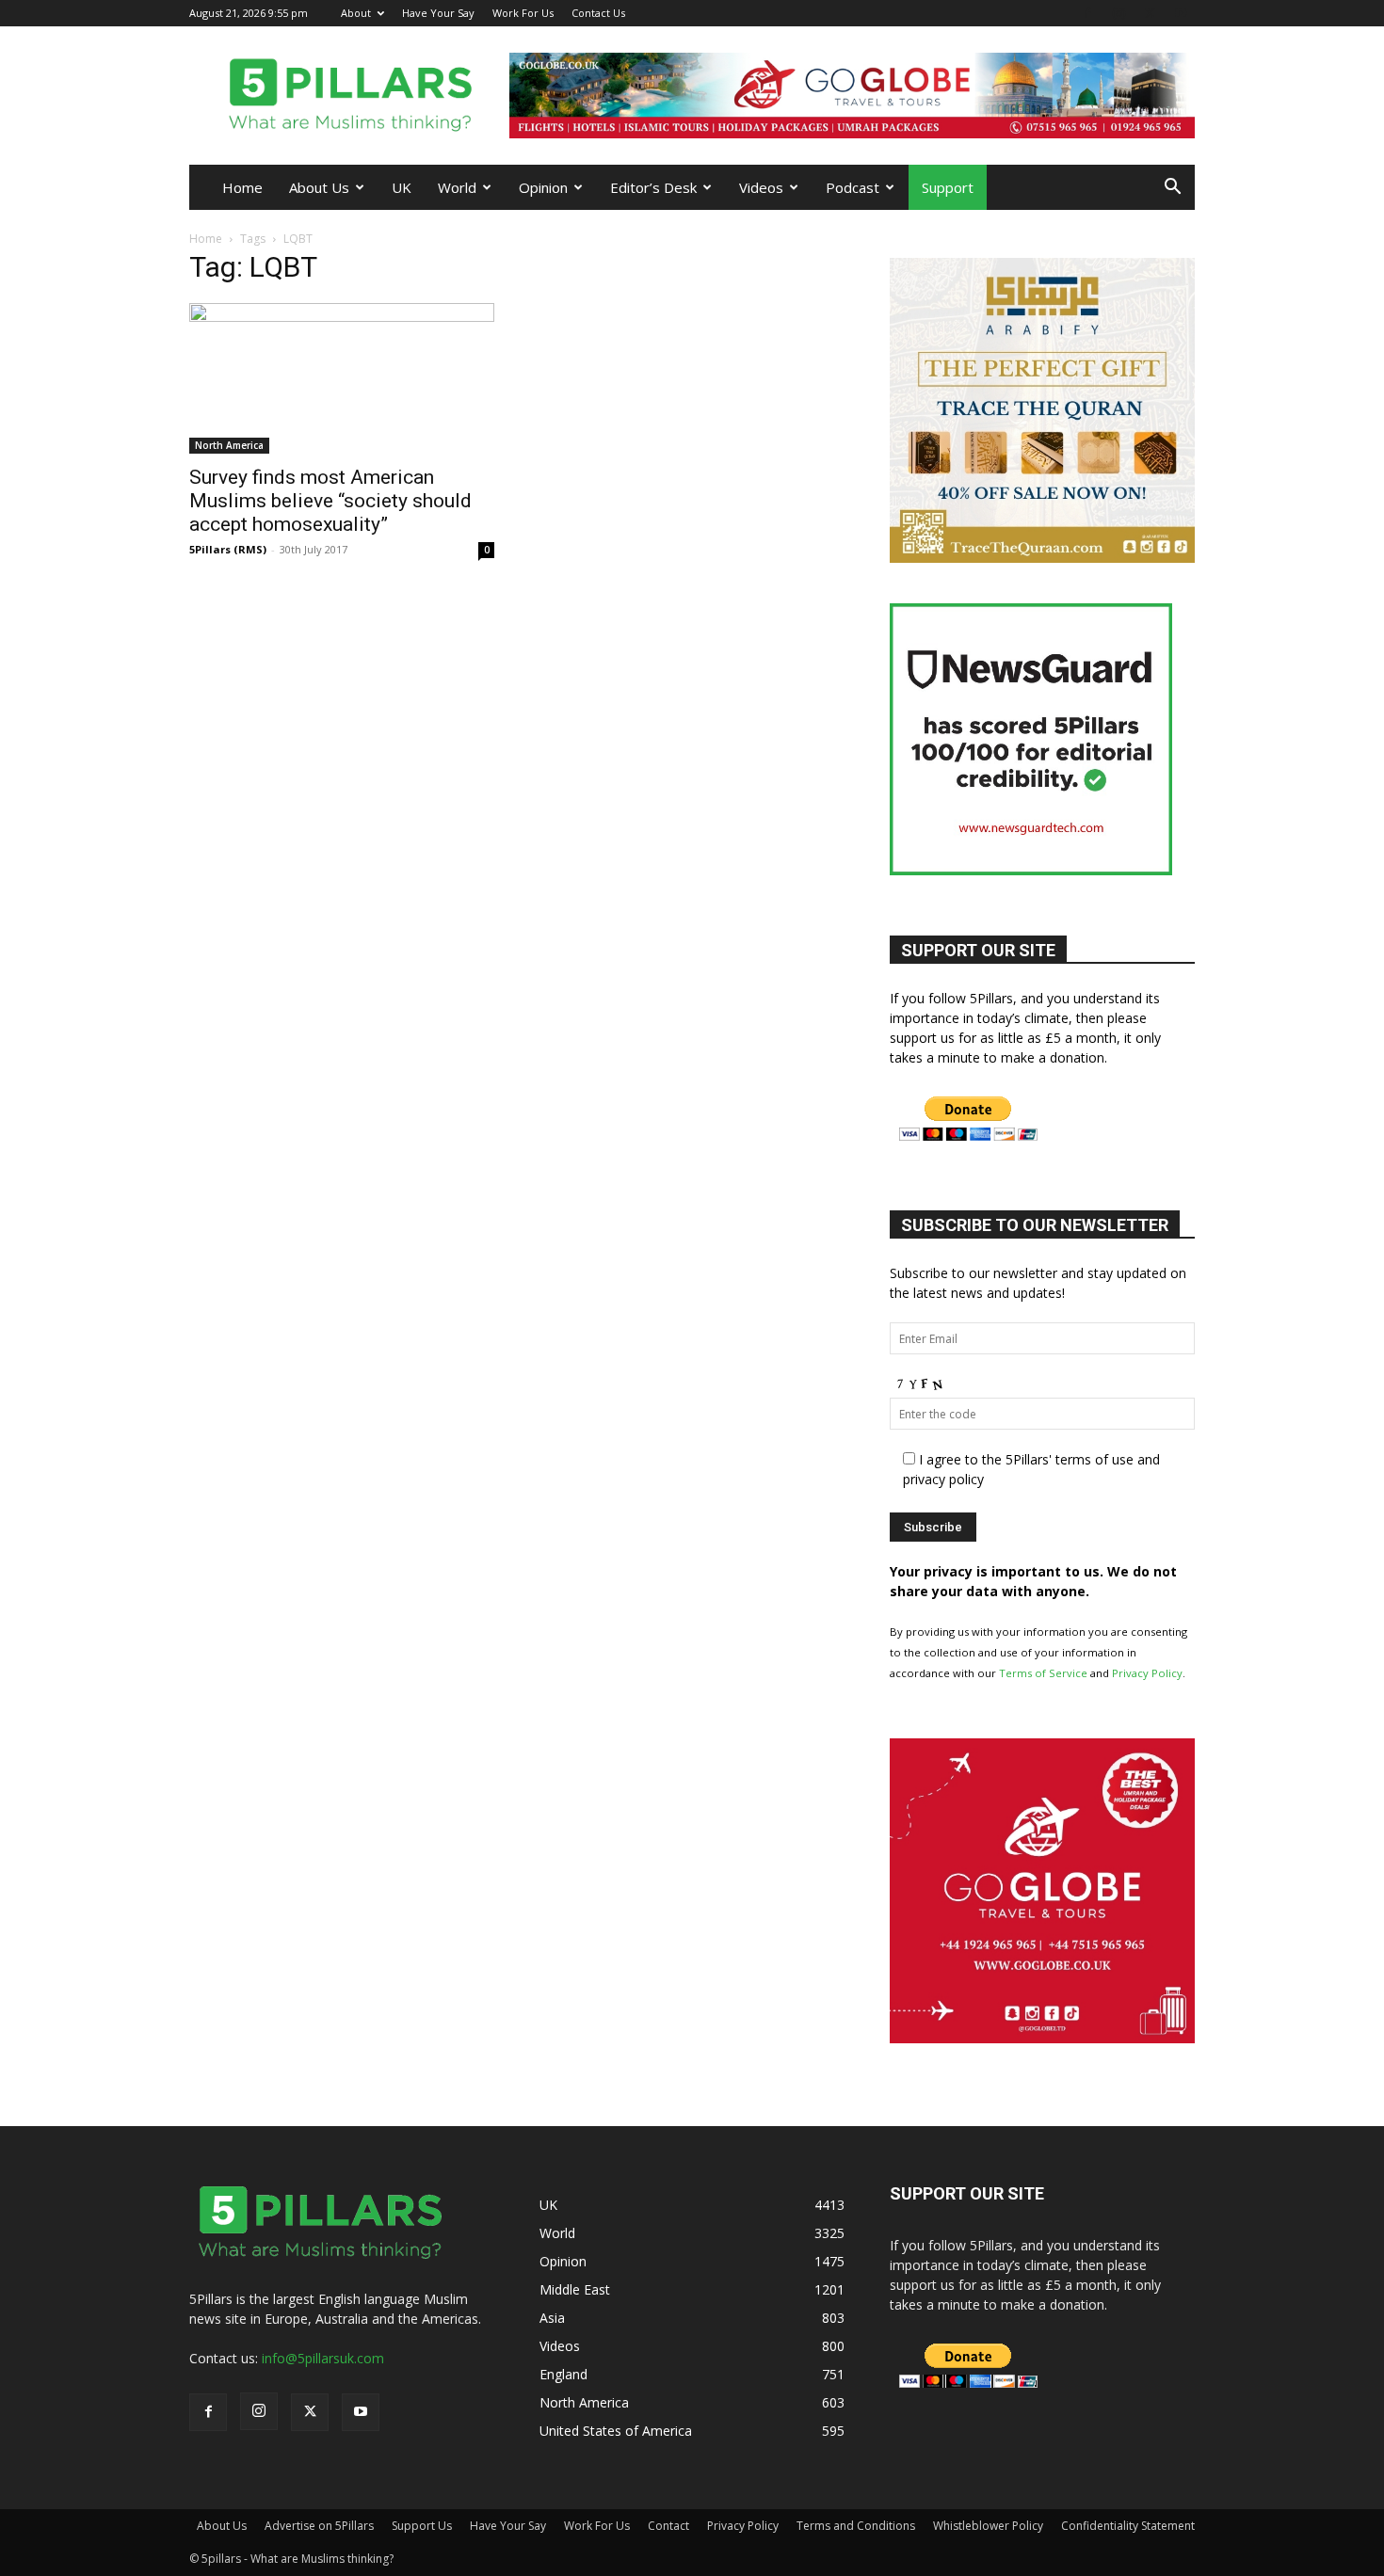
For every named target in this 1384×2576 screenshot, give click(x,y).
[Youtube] (1181, 13)
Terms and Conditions (856, 2526)
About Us (319, 187)
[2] (852, 96)
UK (402, 187)
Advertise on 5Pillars (319, 2526)
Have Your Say (438, 13)
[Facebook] (1087, 13)
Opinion (543, 187)
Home (242, 187)
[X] (1150, 13)
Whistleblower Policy (988, 2526)
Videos (761, 187)
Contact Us (598, 13)
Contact (668, 2526)
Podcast (853, 187)
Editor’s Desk (653, 187)
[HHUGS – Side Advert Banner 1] (1087, 2038)
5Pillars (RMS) (228, 549)
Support (948, 187)
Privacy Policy (1147, 1673)
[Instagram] (1118, 13)
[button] (1172, 189)
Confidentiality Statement (1128, 2526)
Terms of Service (1043, 1673)
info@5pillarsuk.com (323, 2358)
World (457, 187)
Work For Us (523, 13)
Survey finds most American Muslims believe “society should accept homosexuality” (330, 501)
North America (229, 445)
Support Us (422, 2526)
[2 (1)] (1042, 558)
